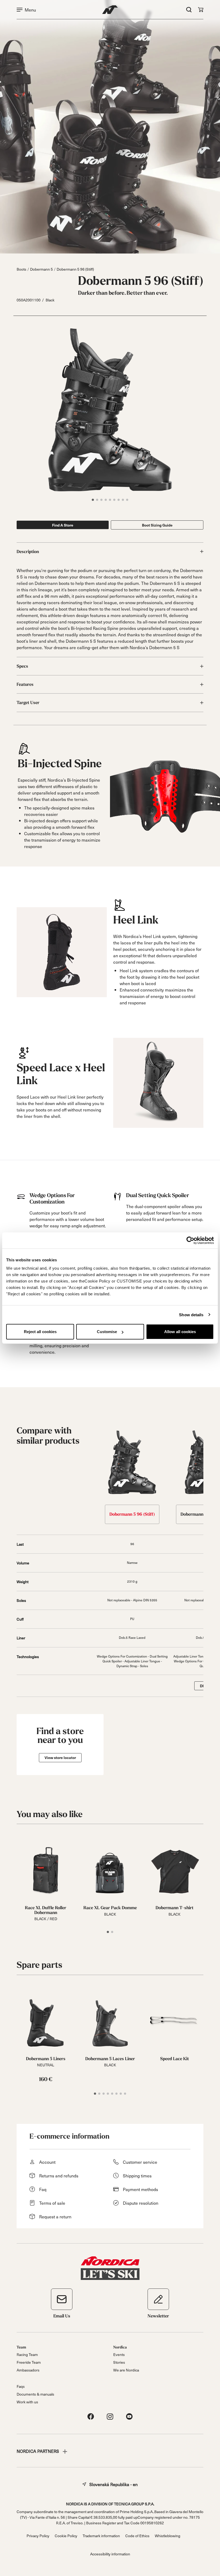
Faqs (21, 2386)
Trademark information (101, 2536)
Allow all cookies (180, 1332)
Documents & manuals (35, 2394)
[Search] (189, 10)
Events (119, 2354)
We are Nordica (126, 2370)
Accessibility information (110, 2554)
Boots (21, 269)
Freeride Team (29, 2362)
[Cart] (201, 10)
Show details (191, 1315)
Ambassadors (28, 2370)
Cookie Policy (66, 2536)
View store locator (60, 1758)
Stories (119, 2362)
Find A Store (63, 525)
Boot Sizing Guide (157, 525)
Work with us (27, 2402)
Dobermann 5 (41, 269)
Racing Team (27, 2354)
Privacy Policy (38, 2536)
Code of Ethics (137, 2536)
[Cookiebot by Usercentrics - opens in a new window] (190, 1240)
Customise (107, 1332)
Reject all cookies (40, 1332)
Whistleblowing (168, 2536)
